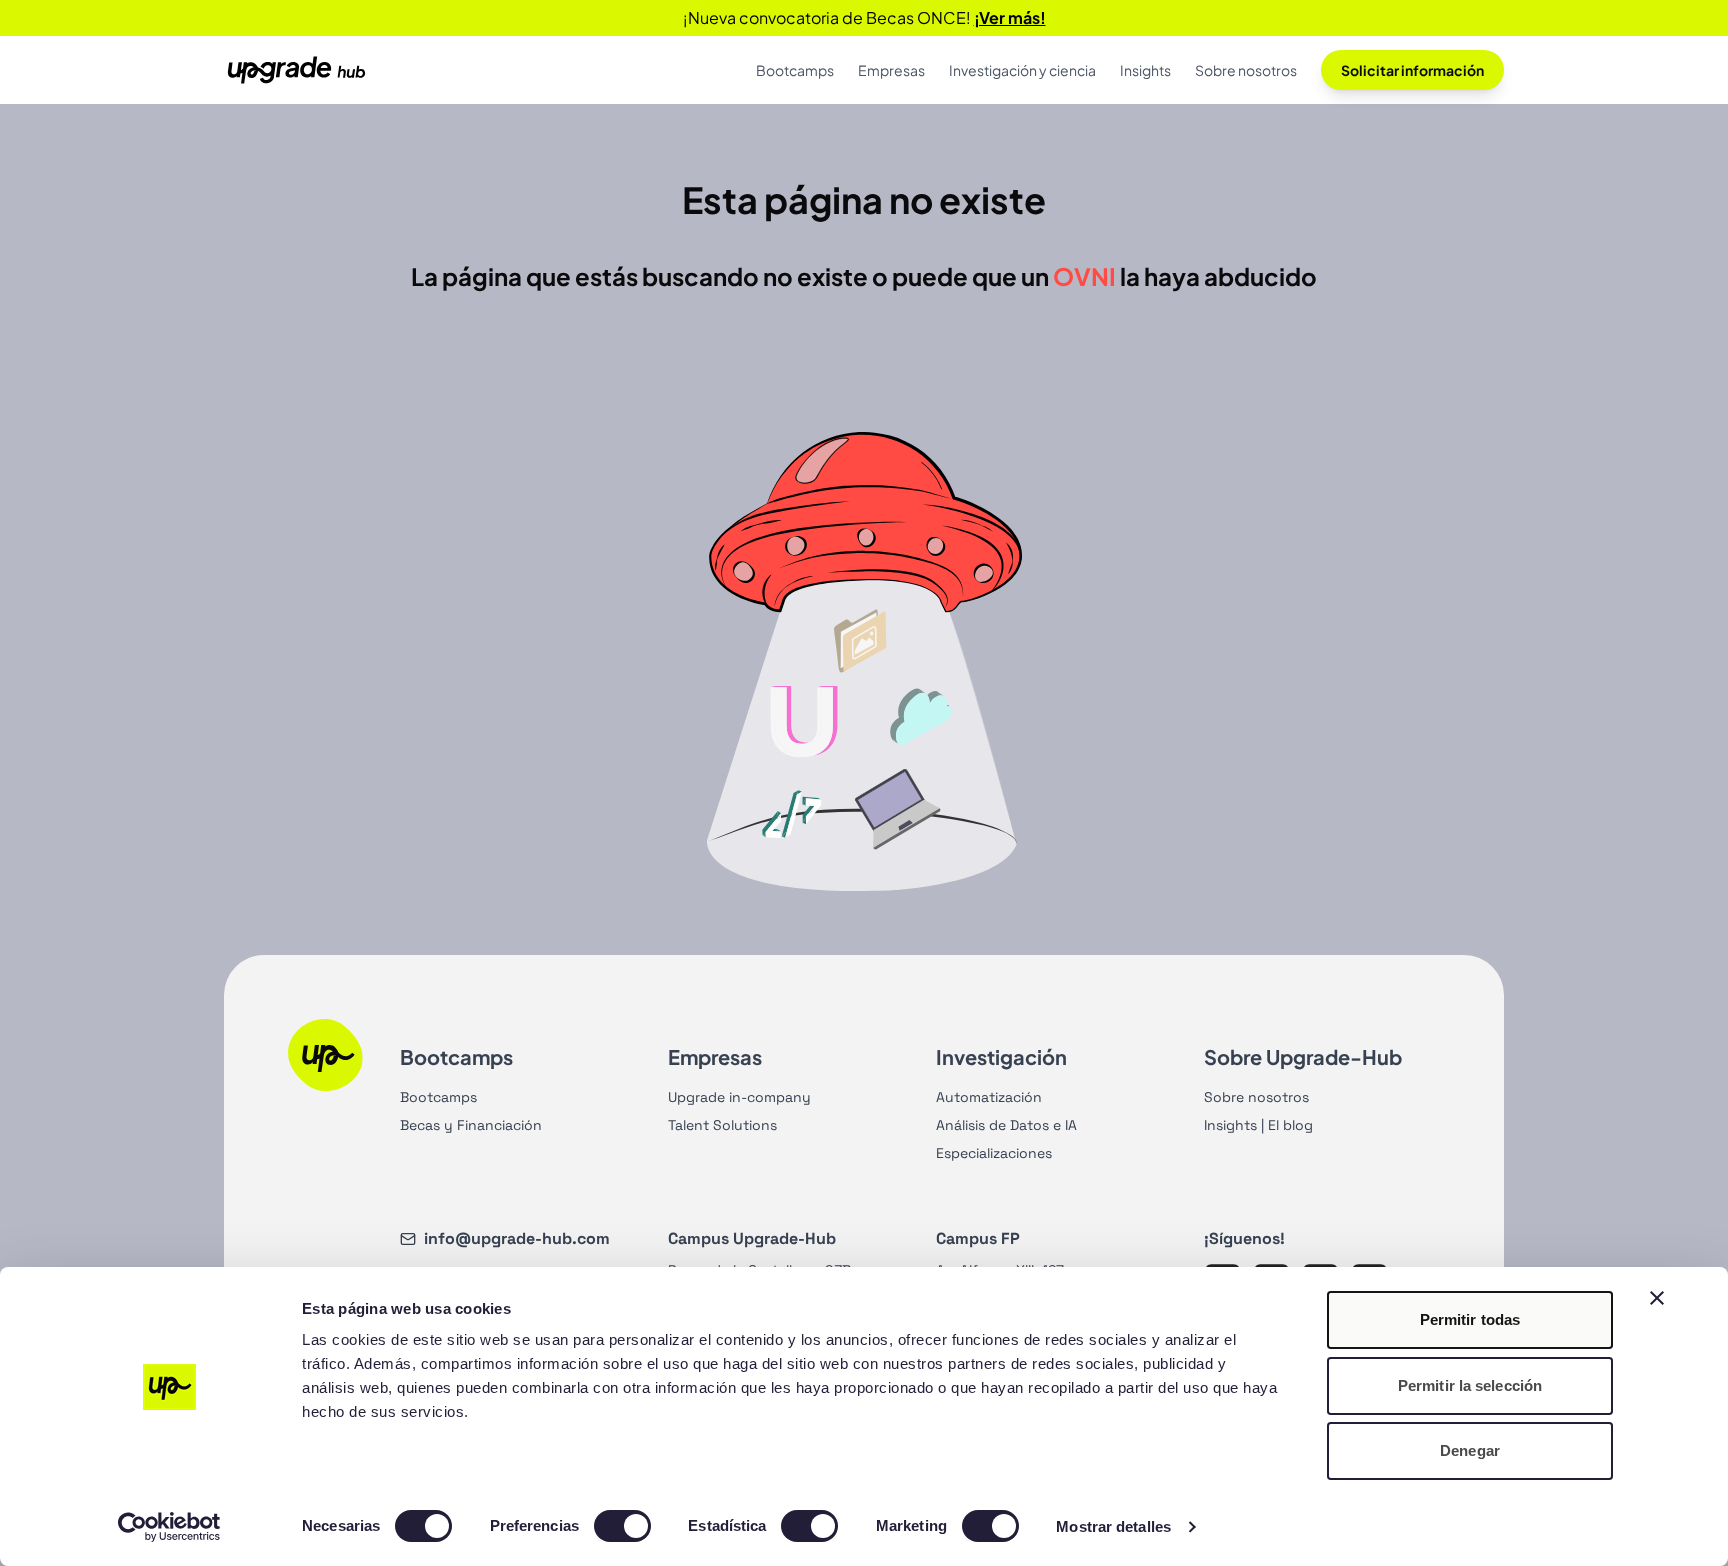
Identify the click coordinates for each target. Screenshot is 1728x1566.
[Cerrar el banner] (1657, 1298)
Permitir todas (1470, 1319)
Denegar (1470, 1450)
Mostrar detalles (1113, 1526)
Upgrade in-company (739, 1097)
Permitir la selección (1470, 1385)
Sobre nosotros (1256, 1097)
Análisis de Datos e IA (1006, 1125)
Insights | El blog (1258, 1125)
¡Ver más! (1010, 17)
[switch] (622, 1526)
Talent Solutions (722, 1125)
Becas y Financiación (471, 1125)
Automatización (989, 1097)
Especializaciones (994, 1153)
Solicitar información (1412, 70)
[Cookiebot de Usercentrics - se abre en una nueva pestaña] (169, 1527)
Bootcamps (438, 1097)
